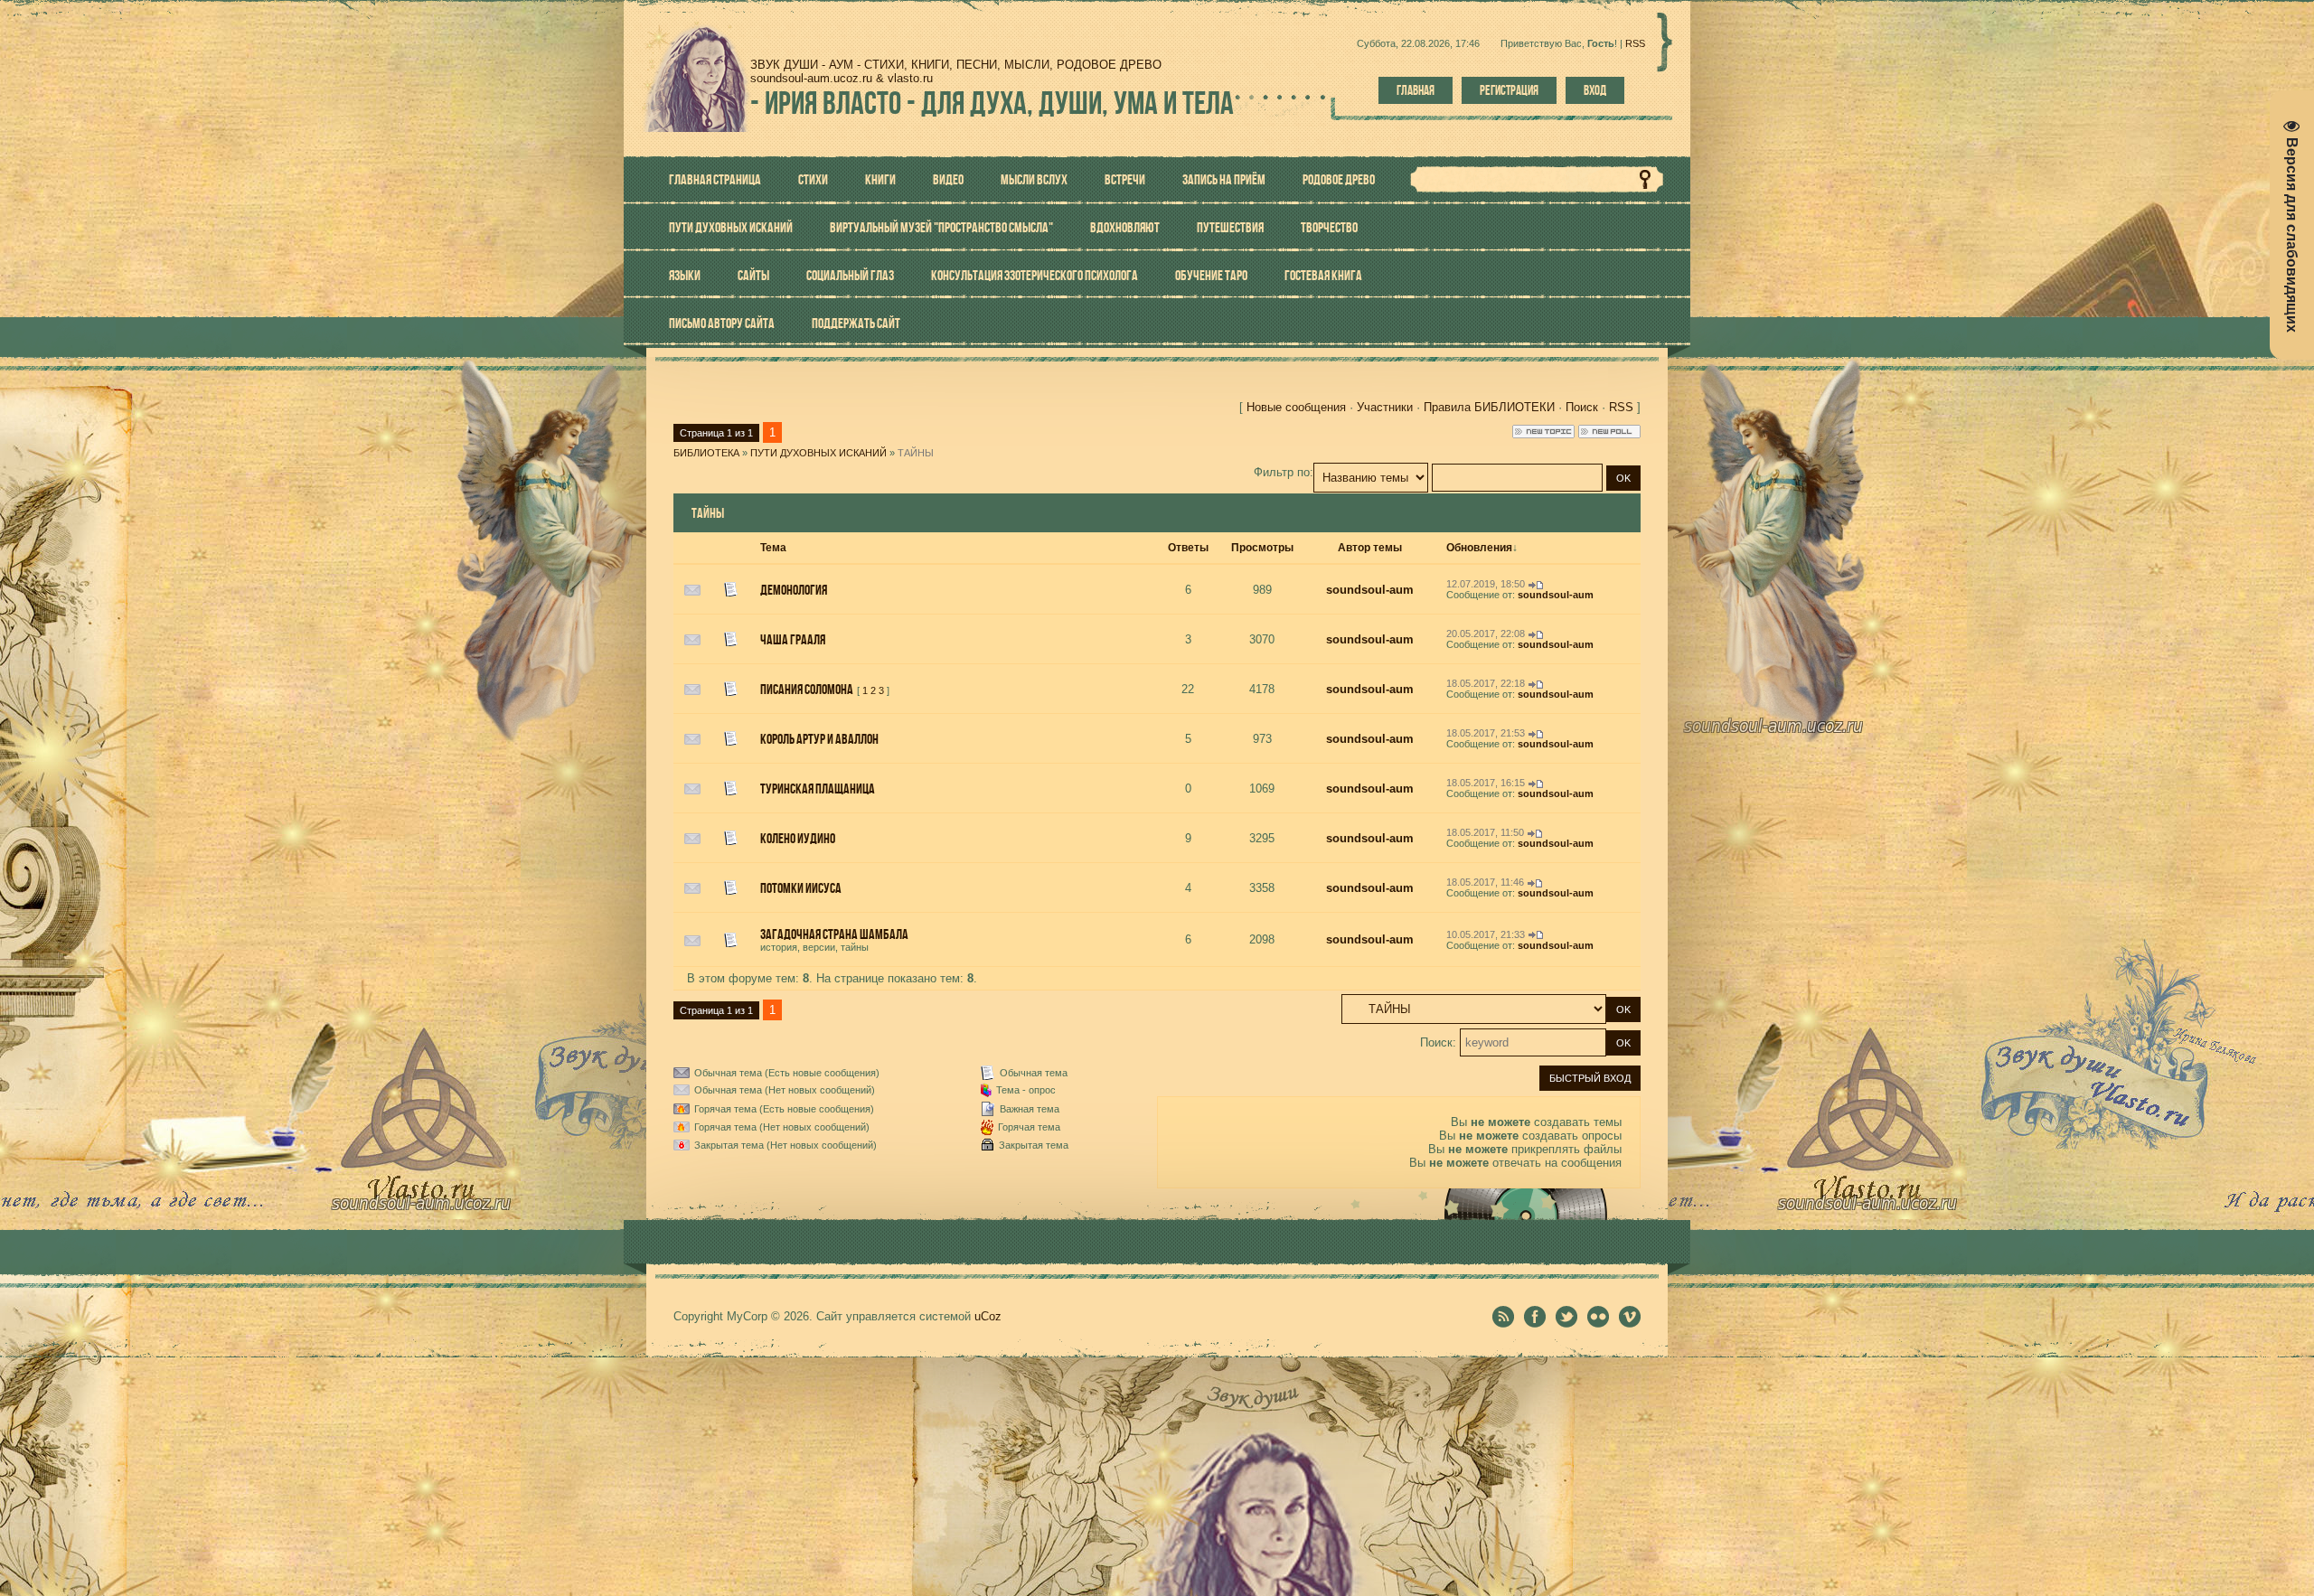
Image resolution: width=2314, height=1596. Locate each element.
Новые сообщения (1296, 407)
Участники (1385, 407)
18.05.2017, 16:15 (1486, 783)
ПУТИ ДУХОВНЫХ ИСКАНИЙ (818, 453)
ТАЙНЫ (916, 453)
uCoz (988, 1316)
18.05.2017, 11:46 (1485, 882)
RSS (1635, 43)
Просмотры (1262, 548)
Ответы (1188, 548)
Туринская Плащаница (818, 789)
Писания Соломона (807, 689)
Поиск (1582, 407)
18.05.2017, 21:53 (1486, 733)
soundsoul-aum (1370, 590)
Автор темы (1370, 548)
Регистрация (1509, 90)
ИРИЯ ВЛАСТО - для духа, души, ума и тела (992, 103)
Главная (1416, 90)
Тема (773, 548)
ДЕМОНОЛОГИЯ (794, 590)
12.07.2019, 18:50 (1486, 584)
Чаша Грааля (793, 639)
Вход (1595, 90)
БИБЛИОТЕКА (706, 453)
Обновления (1479, 548)
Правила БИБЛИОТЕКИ (1489, 407)
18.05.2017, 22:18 (1486, 683)
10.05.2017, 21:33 (1486, 934)
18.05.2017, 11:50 (1485, 832)
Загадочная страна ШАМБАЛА (834, 934)
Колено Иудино (798, 838)
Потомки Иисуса (801, 888)
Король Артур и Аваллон (819, 739)
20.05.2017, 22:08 (1486, 634)
